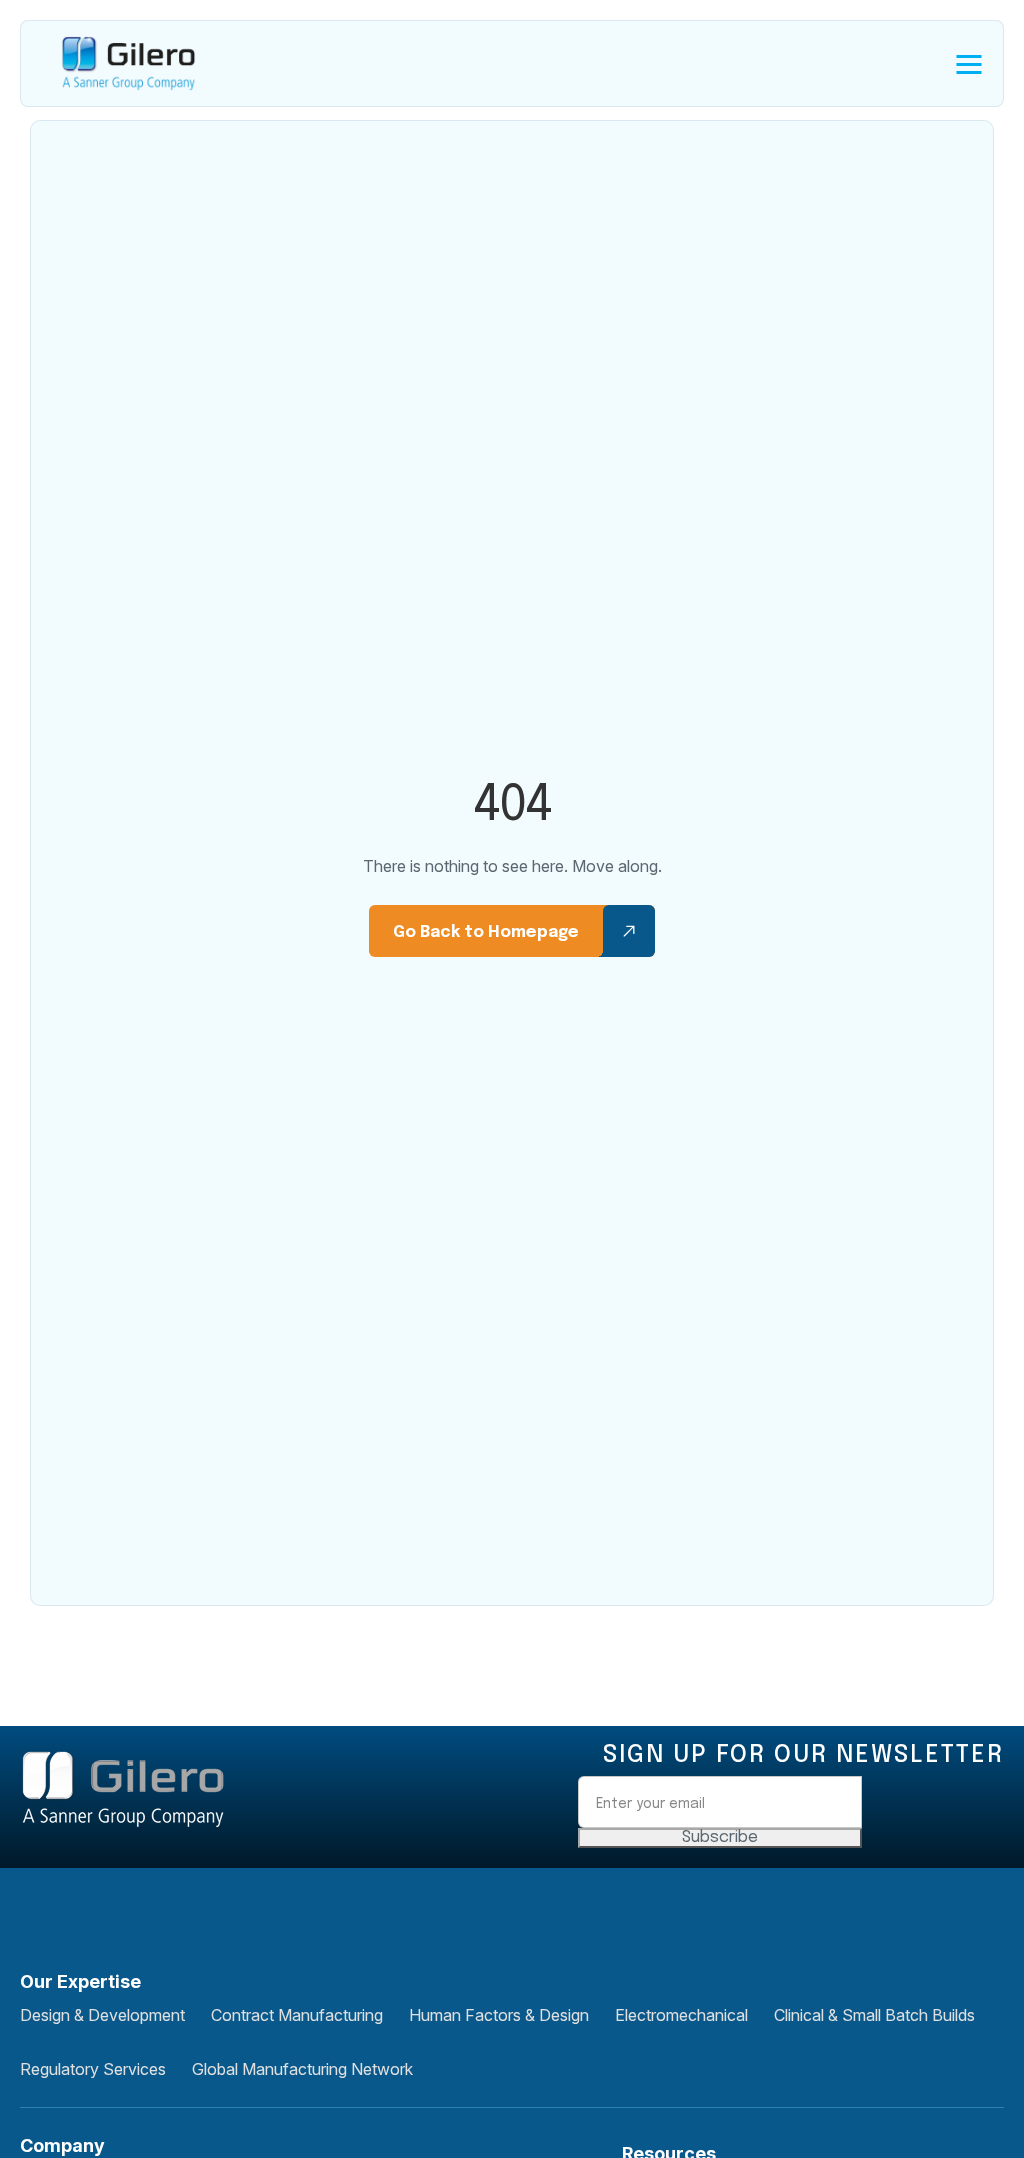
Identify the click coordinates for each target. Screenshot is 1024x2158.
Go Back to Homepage (486, 932)
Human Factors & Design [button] (499, 2015)
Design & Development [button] (102, 2015)
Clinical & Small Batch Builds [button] (874, 2015)
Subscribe (720, 1837)
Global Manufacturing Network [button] (302, 2069)
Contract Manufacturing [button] (297, 2015)
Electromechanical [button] (681, 2015)
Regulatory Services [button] (93, 2069)
